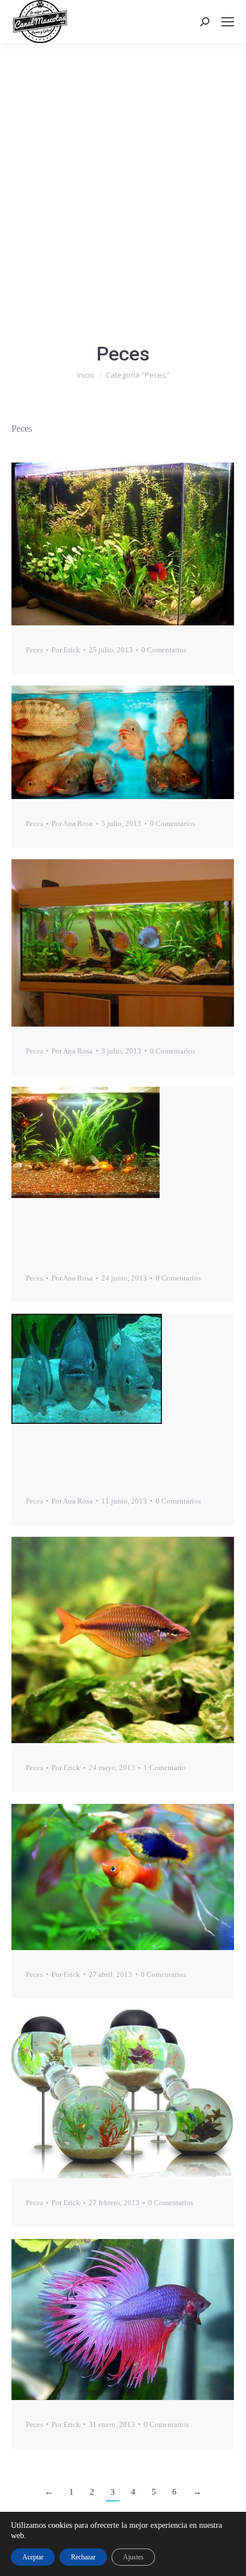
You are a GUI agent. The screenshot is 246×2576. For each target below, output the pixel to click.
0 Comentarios (164, 650)
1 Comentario (165, 1767)
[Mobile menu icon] (228, 22)
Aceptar (33, 2557)
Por (66, 650)
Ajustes (133, 2557)
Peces (34, 650)
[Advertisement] (123, 172)
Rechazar (83, 2557)
